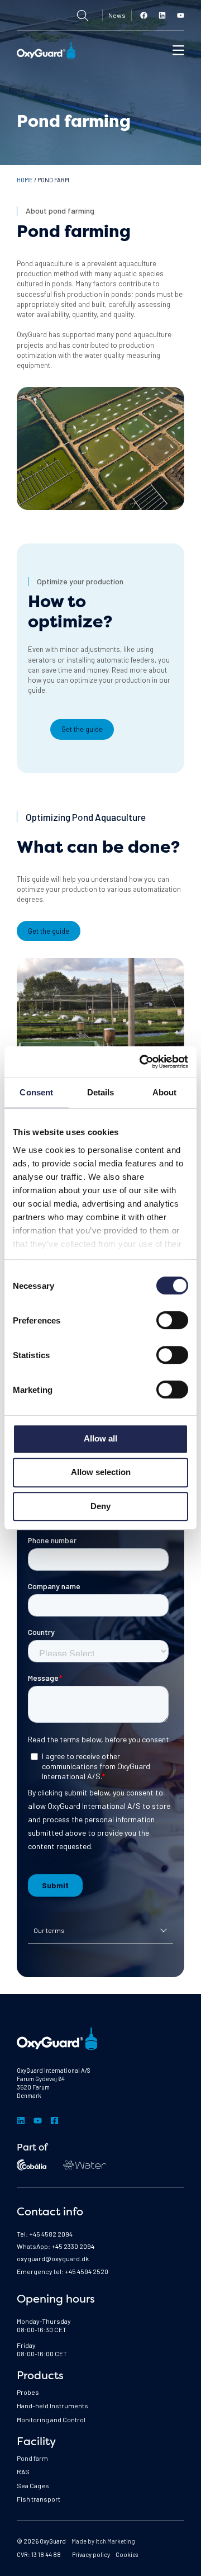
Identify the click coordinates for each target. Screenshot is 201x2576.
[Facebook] (144, 15)
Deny (100, 1506)
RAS (23, 2471)
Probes (28, 2392)
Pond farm (32, 2458)
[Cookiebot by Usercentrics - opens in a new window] (142, 1062)
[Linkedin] (162, 15)
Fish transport (39, 2499)
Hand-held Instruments (52, 2405)
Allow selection (101, 1472)
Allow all (100, 1438)
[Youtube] (181, 15)
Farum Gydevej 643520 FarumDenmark (41, 2087)
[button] (178, 50)
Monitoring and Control (51, 2419)
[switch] (172, 1320)
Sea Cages (33, 2485)
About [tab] (165, 1092)
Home (25, 180)
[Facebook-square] (54, 2121)
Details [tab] (101, 1092)
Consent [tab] (36, 1092)
